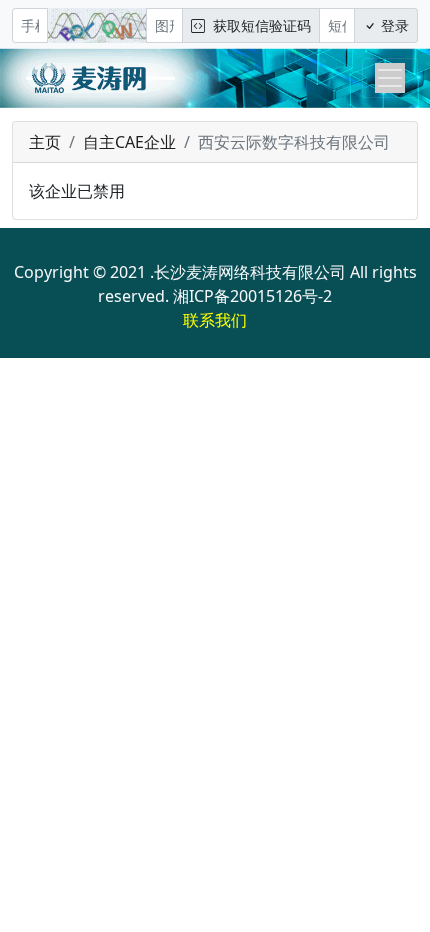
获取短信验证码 (258, 25)
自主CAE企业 (129, 142)
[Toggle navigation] (390, 78)
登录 (393, 25)
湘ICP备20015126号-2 (252, 296)
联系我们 (215, 320)
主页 (45, 142)
